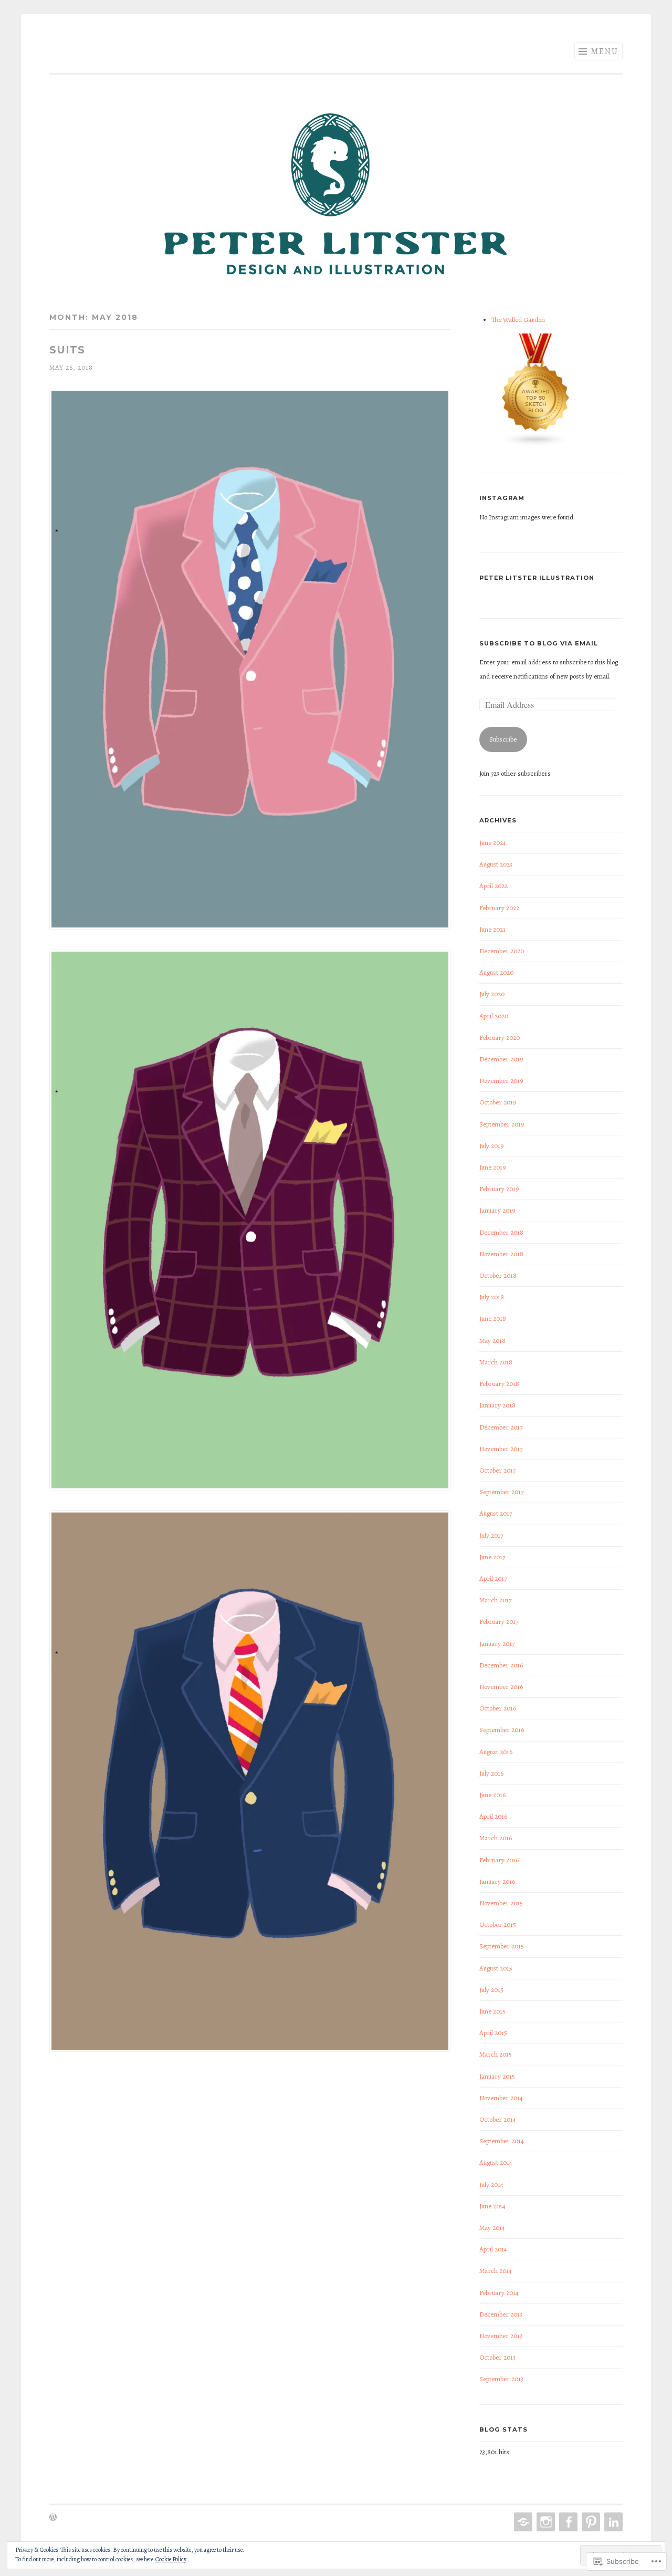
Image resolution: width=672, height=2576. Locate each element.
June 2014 (492, 2206)
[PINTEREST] (590, 2522)
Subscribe (503, 739)
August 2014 (496, 2162)
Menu (605, 51)
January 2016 (497, 1881)
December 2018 (501, 1232)
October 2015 (498, 1925)
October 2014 (498, 2119)
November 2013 (501, 2336)
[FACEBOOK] (567, 2522)
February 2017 (499, 1621)
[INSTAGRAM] (545, 2522)
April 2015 (493, 2033)
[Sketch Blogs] (536, 445)
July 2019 (491, 1146)
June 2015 (492, 2011)
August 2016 (496, 1752)
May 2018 (492, 1341)
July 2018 (492, 1297)
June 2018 (493, 1318)
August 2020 (496, 972)
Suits (67, 350)
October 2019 (498, 1102)
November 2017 (501, 1449)
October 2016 (498, 1708)
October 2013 (497, 2357)
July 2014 (491, 2184)
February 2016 (499, 1860)
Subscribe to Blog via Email (539, 643)
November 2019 (501, 1081)
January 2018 (497, 1405)
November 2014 (501, 2098)
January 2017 (497, 1644)
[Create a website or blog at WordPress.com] (53, 2518)
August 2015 (496, 1968)
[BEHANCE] (522, 2522)
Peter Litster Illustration (537, 578)
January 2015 (497, 2076)
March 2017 (495, 1600)
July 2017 (491, 1535)
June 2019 (492, 1167)
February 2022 (499, 908)
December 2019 (501, 1059)
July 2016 (491, 1773)
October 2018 (498, 1275)
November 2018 (501, 1254)
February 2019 (499, 1189)
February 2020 (500, 1037)
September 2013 (501, 2379)
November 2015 (501, 1903)
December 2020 (502, 951)
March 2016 (496, 1838)
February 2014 (499, 2293)
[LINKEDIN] (612, 2522)
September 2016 (502, 1730)
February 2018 (499, 1384)
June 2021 (492, 929)
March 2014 (496, 2271)
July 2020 (492, 994)
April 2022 (493, 886)
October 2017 (497, 1470)
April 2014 (493, 2249)
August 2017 (496, 1513)
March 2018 (496, 1362)
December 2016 (501, 1665)
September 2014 (502, 2141)
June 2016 (492, 1795)
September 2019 (502, 1124)
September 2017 (501, 1492)
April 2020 (494, 1016)
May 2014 (492, 2228)
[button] (250, 662)
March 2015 (496, 2054)
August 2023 (496, 864)
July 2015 (491, 1990)
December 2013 (501, 2314)
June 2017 (492, 1557)
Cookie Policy (171, 2559)
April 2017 (493, 1578)
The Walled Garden (518, 320)
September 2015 (502, 1946)
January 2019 (497, 1210)
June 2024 (493, 843)
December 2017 (501, 1427)
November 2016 (501, 1687)
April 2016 (493, 1816)
